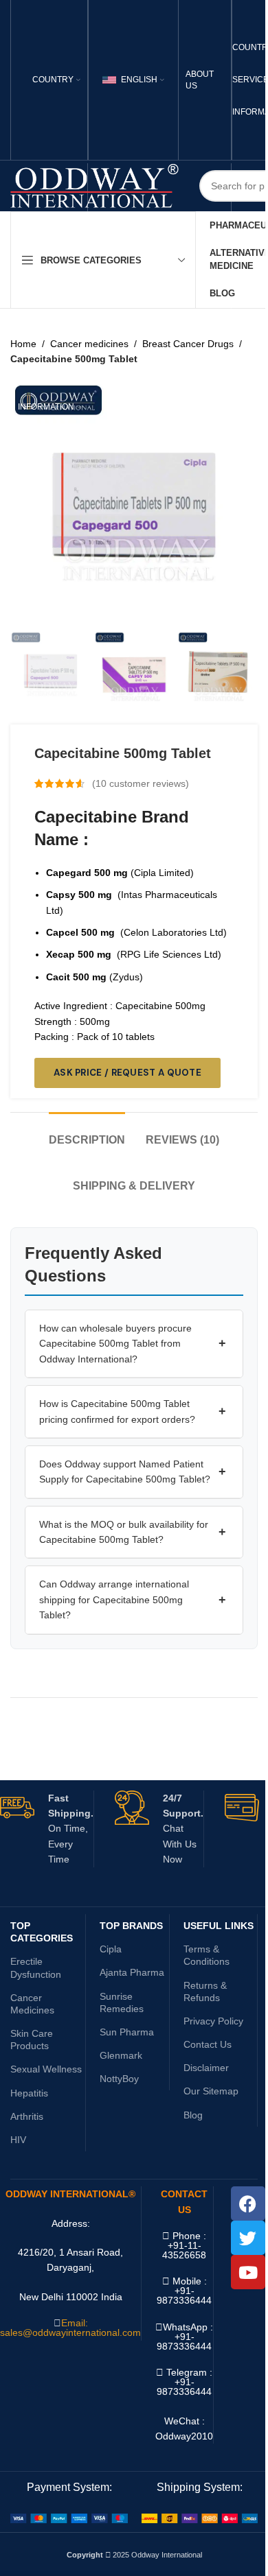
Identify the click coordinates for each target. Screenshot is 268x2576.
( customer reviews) (141, 783)
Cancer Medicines (32, 2004)
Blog (193, 2115)
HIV (18, 2140)
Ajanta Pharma (132, 1972)
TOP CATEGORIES (42, 1932)
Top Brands (131, 1926)
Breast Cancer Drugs (188, 344)
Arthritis (27, 2116)
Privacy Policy (213, 2021)
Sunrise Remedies (122, 2002)
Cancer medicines (89, 344)
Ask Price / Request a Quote (127, 1073)
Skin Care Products (32, 2040)
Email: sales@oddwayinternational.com (70, 2328)
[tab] (87, 1133)
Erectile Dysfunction (36, 1968)
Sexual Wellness (46, 2069)
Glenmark (121, 2055)
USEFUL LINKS (219, 1926)
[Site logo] (94, 185)
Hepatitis (29, 2093)
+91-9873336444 (184, 2341)
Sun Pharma (127, 2032)
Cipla (111, 1949)
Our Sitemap (211, 2091)
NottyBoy (119, 2079)
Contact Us (208, 2044)
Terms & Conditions (206, 1955)
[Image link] (69, 2518)
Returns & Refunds (205, 1992)
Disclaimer (206, 2068)
